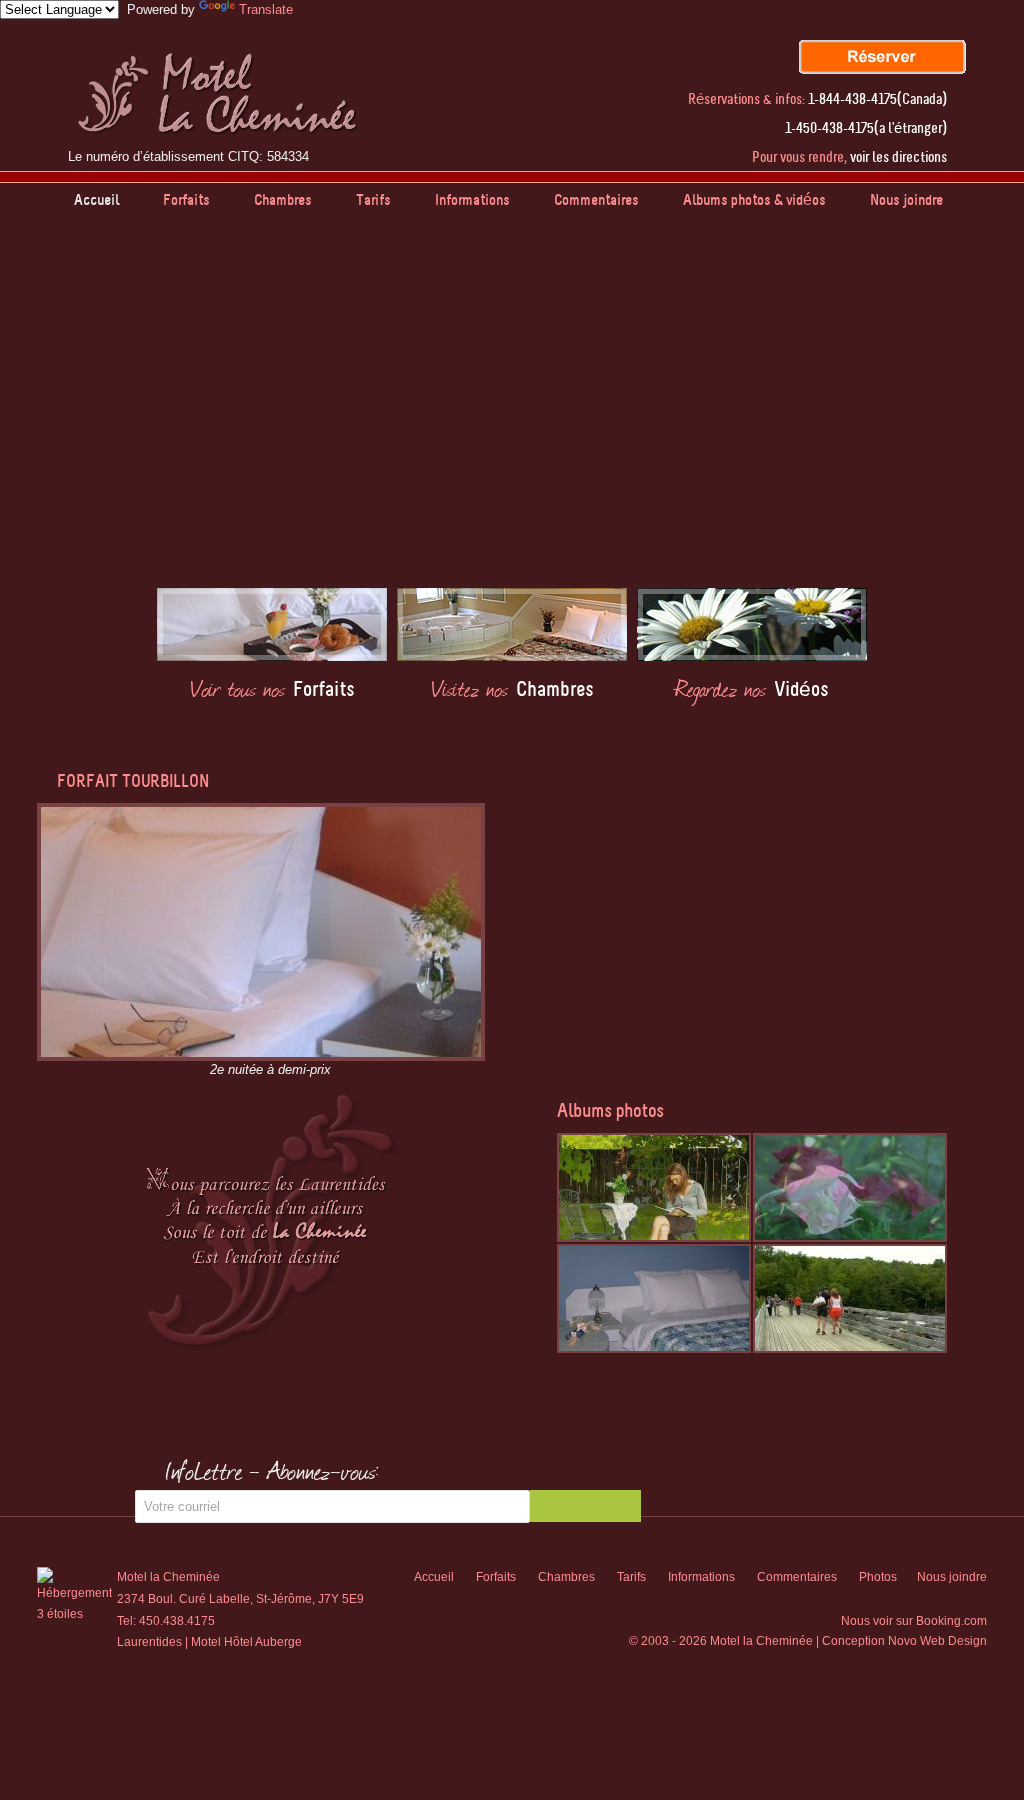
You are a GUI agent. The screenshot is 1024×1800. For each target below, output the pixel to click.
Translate (266, 9)
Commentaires (596, 200)
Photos (878, 1577)
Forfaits (186, 200)
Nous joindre (906, 200)
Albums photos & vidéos (754, 200)
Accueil (96, 200)
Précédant (19, 425)
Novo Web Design (937, 1641)
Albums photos (610, 1111)
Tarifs (373, 200)
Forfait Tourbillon (133, 781)
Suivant (1004, 425)
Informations (472, 200)
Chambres (283, 200)
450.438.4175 (177, 1621)
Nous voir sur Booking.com (914, 1621)
